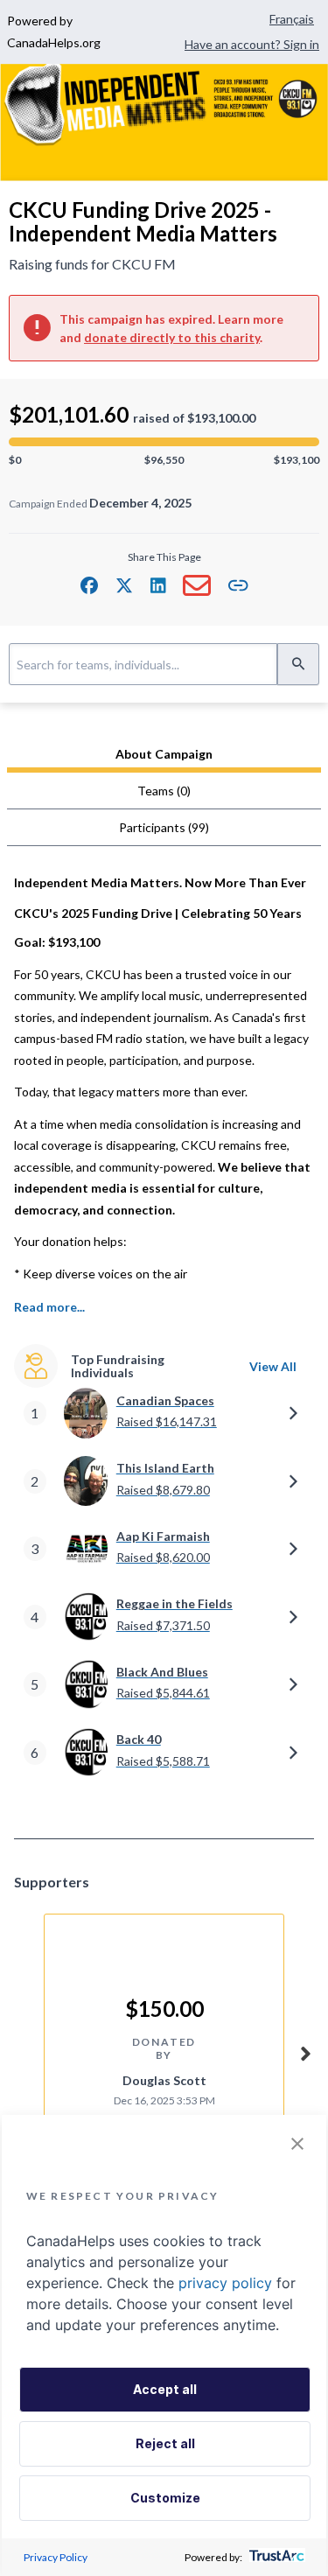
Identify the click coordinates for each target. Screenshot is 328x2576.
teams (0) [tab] (164, 791)
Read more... (49, 1307)
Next (305, 2051)
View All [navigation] (273, 1366)
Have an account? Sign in (252, 44)
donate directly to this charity (172, 337)
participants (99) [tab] (164, 827)
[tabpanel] (164, 1338)
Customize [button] (165, 2498)
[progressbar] (164, 442)
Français (292, 19)
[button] (89, 585)
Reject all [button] (165, 2443)
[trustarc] (275, 2557)
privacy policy (225, 2283)
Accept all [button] (165, 2389)
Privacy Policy (56, 2557)
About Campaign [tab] (164, 754)
